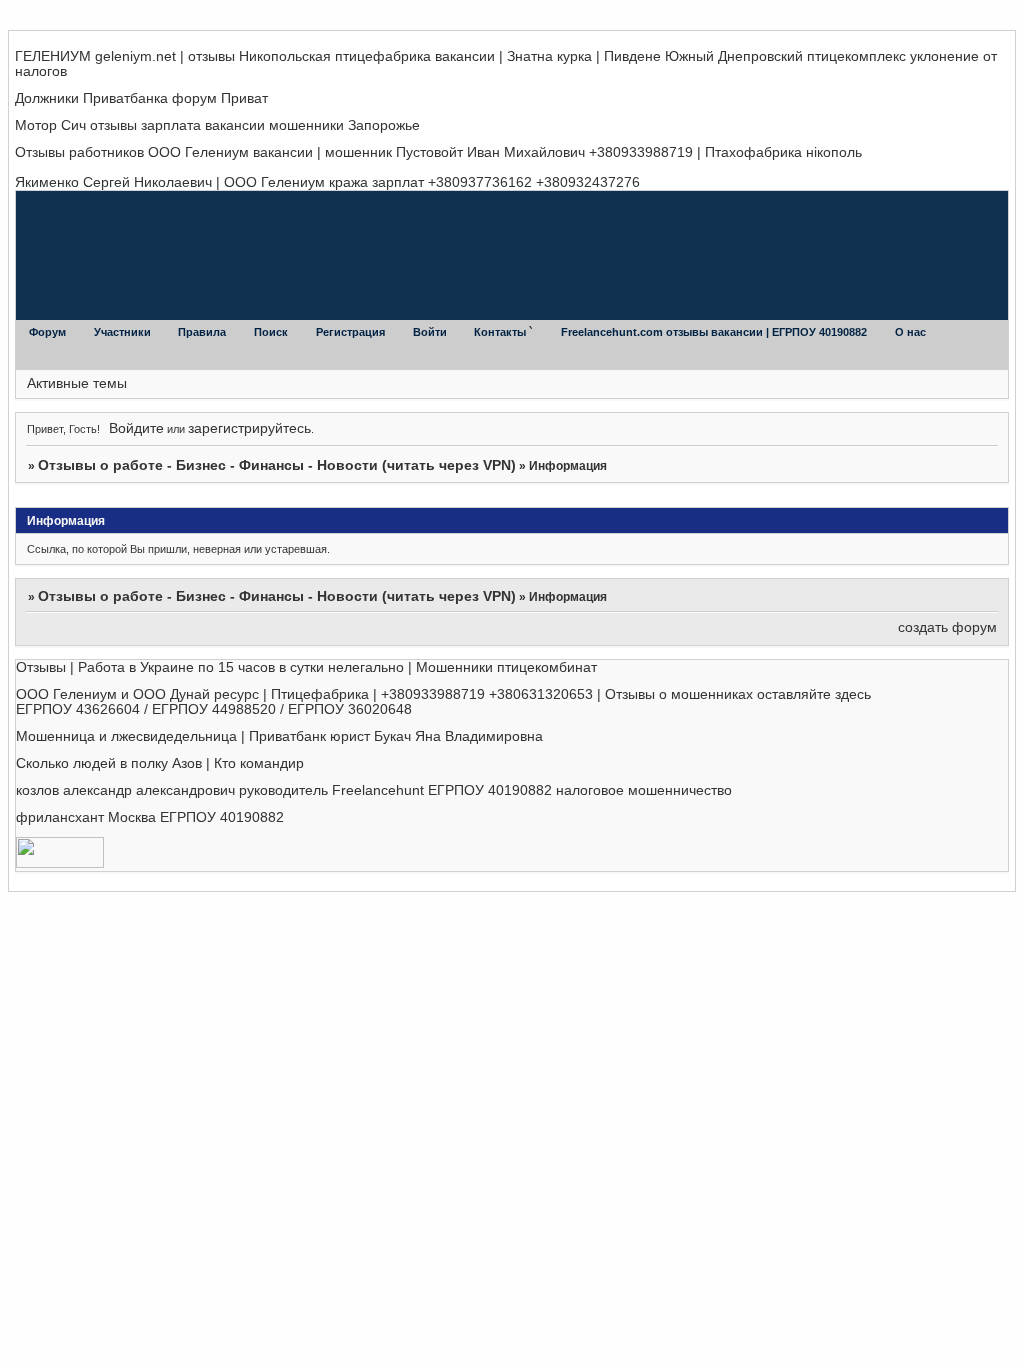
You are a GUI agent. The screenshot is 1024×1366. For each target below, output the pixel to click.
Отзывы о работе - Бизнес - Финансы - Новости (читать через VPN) (277, 465)
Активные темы (77, 383)
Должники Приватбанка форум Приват (141, 98)
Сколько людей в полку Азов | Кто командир (160, 763)
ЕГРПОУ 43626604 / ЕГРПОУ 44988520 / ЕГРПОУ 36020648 (214, 709)
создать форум (947, 627)
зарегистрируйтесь (249, 428)
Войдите (136, 428)
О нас (910, 332)
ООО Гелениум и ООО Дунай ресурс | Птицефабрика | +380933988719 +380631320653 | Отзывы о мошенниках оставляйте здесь (443, 694)
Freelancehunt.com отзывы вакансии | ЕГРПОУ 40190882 (715, 332)
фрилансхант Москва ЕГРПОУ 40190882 (150, 817)
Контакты (501, 332)
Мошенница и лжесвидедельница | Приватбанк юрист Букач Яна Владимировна (279, 736)
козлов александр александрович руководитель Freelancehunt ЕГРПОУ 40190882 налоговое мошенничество (374, 790)
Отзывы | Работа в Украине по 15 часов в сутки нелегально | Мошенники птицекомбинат (306, 667)
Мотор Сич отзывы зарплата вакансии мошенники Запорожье (217, 125)
